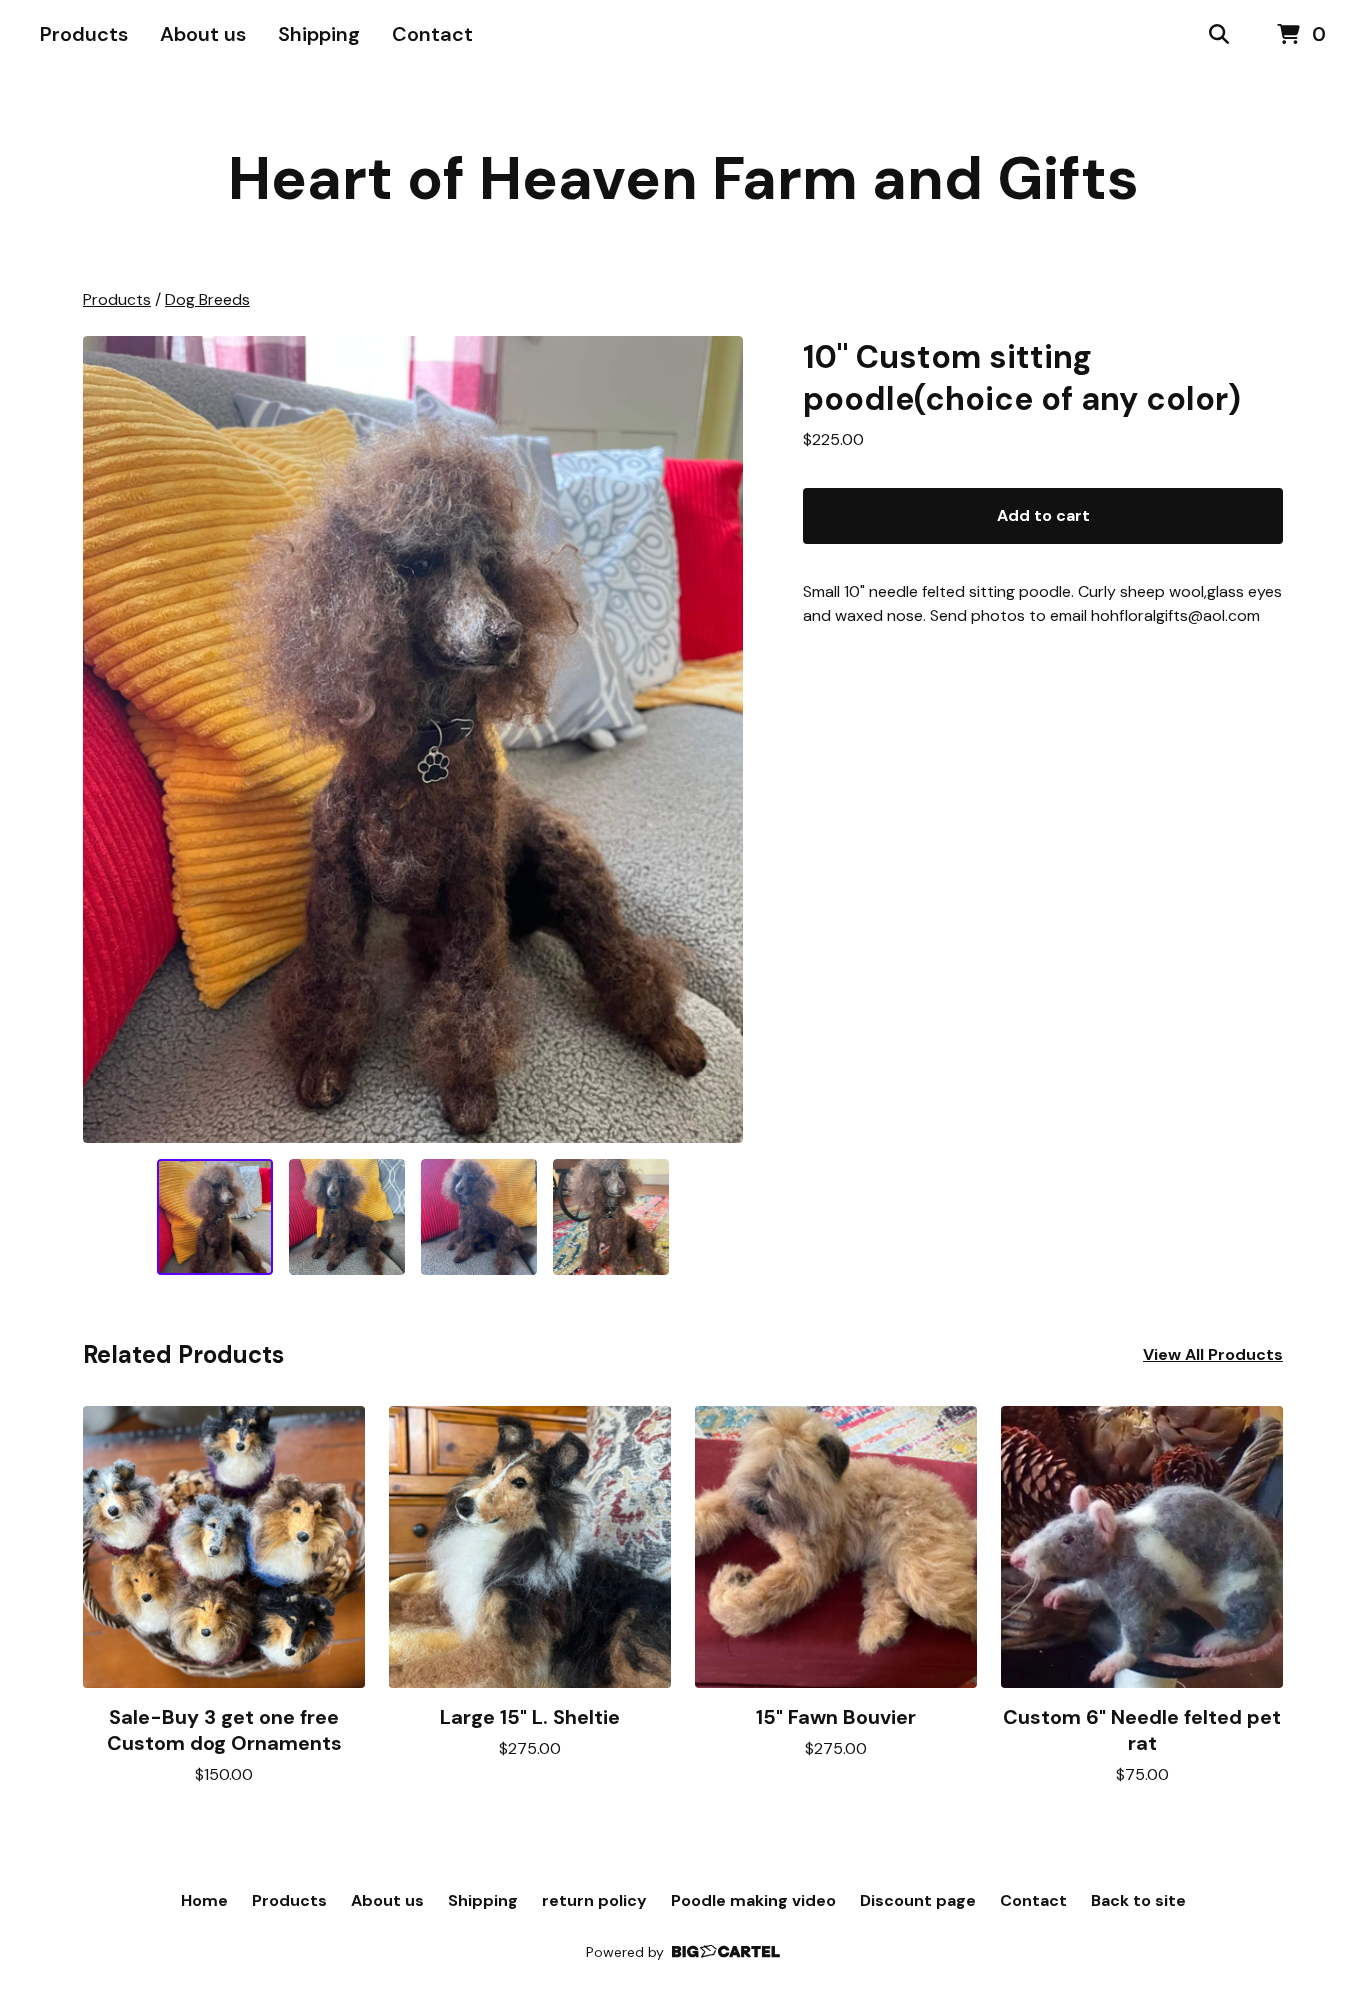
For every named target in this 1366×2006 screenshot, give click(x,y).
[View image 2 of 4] (347, 1217)
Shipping (319, 34)
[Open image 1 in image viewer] (413, 739)
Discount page (918, 1900)
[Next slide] (715, 740)
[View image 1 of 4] (215, 1217)
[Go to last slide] (111, 740)
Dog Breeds (207, 299)
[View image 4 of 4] (611, 1217)
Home (204, 1900)
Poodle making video (753, 1900)
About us (203, 34)
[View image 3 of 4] (479, 1217)
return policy (594, 1900)
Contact (432, 34)
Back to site (1138, 1900)
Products (84, 34)
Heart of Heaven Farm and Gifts (683, 178)
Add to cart (1043, 515)
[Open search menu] (1219, 35)
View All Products (1213, 1354)
